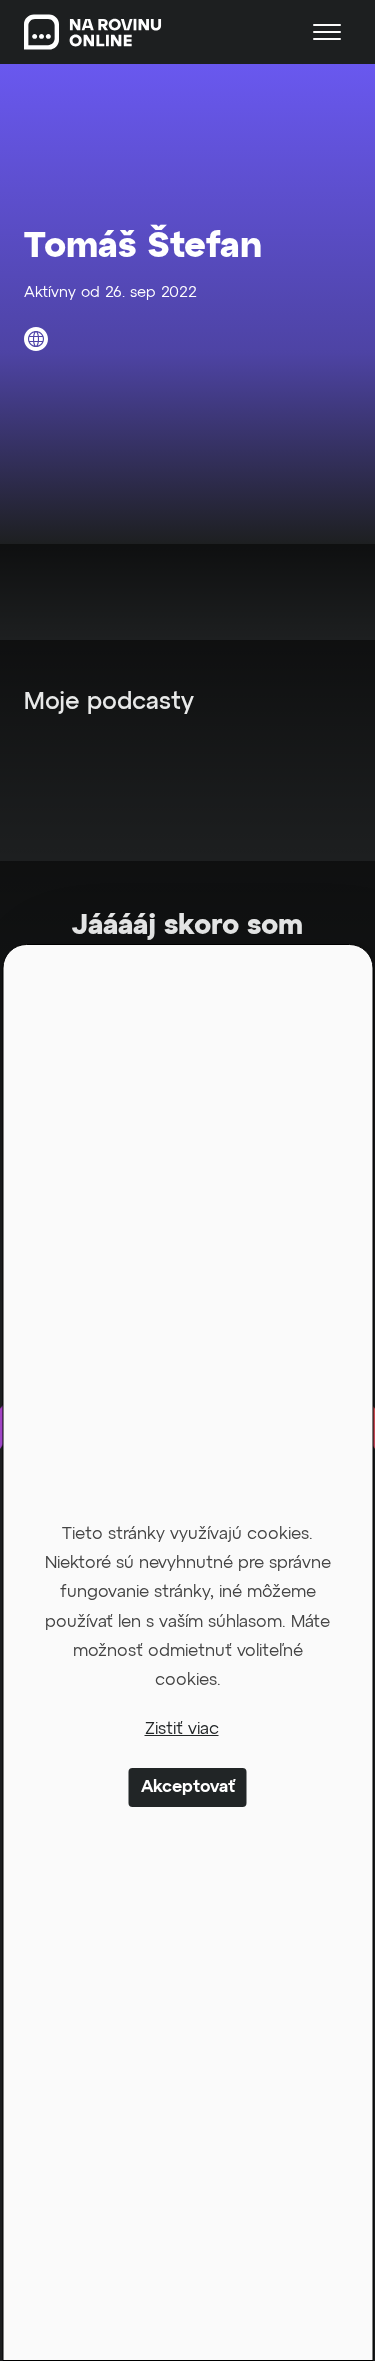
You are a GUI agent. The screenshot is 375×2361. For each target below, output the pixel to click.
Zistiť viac (182, 1729)
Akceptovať (188, 1787)
